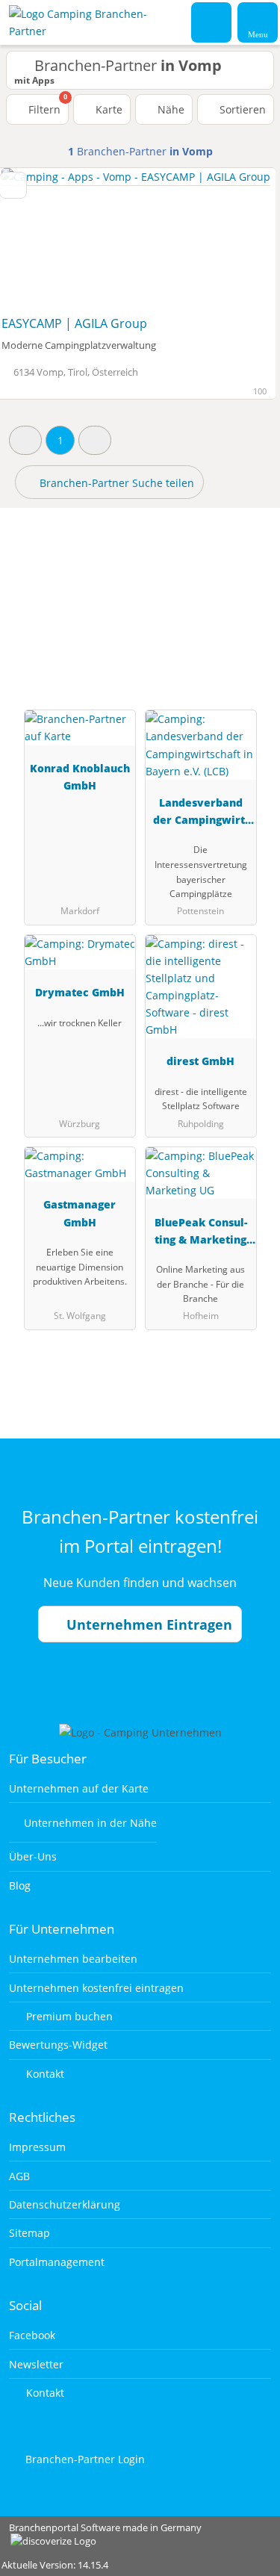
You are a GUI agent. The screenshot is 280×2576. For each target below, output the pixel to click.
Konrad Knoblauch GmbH (80, 777)
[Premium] (249, 587)
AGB (19, 2176)
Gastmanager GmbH (80, 1213)
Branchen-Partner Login (84, 2459)
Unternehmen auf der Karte (79, 1788)
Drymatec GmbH (80, 992)
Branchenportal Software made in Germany (101, 2535)
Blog (20, 1886)
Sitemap (29, 2233)
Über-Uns (33, 1856)
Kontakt (44, 2074)
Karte (108, 109)
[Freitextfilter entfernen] (212, 22)
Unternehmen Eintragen (147, 1624)
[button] (25, 440)
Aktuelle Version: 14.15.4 (55, 2565)
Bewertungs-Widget (58, 2045)
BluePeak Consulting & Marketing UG (201, 1233)
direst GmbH (200, 1061)
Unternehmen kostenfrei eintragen (96, 1988)
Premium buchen (68, 2016)
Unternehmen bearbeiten (73, 1959)
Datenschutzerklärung (65, 2204)
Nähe (169, 109)
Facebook (32, 2335)
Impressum (37, 2147)
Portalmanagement (57, 2262)
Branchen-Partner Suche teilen (115, 483)
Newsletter (36, 2364)
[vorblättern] (238, 239)
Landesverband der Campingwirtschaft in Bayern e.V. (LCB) (200, 814)
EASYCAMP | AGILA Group (74, 323)
